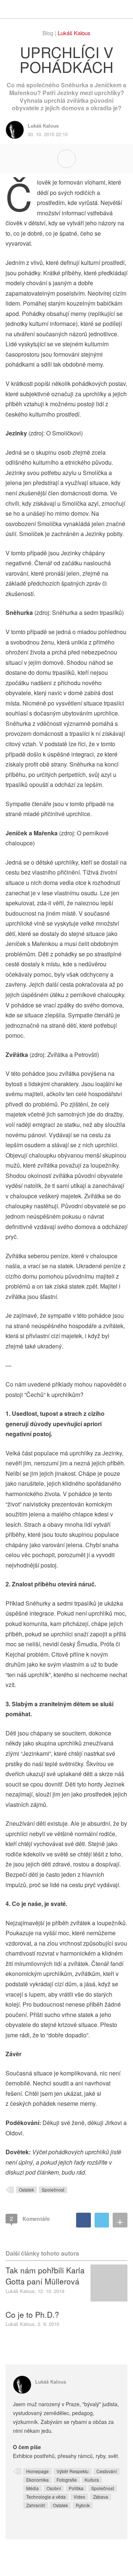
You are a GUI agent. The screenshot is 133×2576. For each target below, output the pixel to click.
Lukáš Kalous (74, 33)
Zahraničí (36, 2505)
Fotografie (67, 2480)
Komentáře (30, 2218)
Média (33, 2488)
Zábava (101, 2497)
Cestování (107, 2471)
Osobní (54, 2488)
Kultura (92, 2480)
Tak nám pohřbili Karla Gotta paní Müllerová (45, 2276)
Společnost (53, 2190)
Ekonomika (37, 2480)
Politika (76, 2488)
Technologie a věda (46, 2497)
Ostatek (26, 2190)
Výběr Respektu (73, 2471)
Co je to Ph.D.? (32, 2314)
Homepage (37, 2471)
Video (79, 2497)
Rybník (83, 2505)
